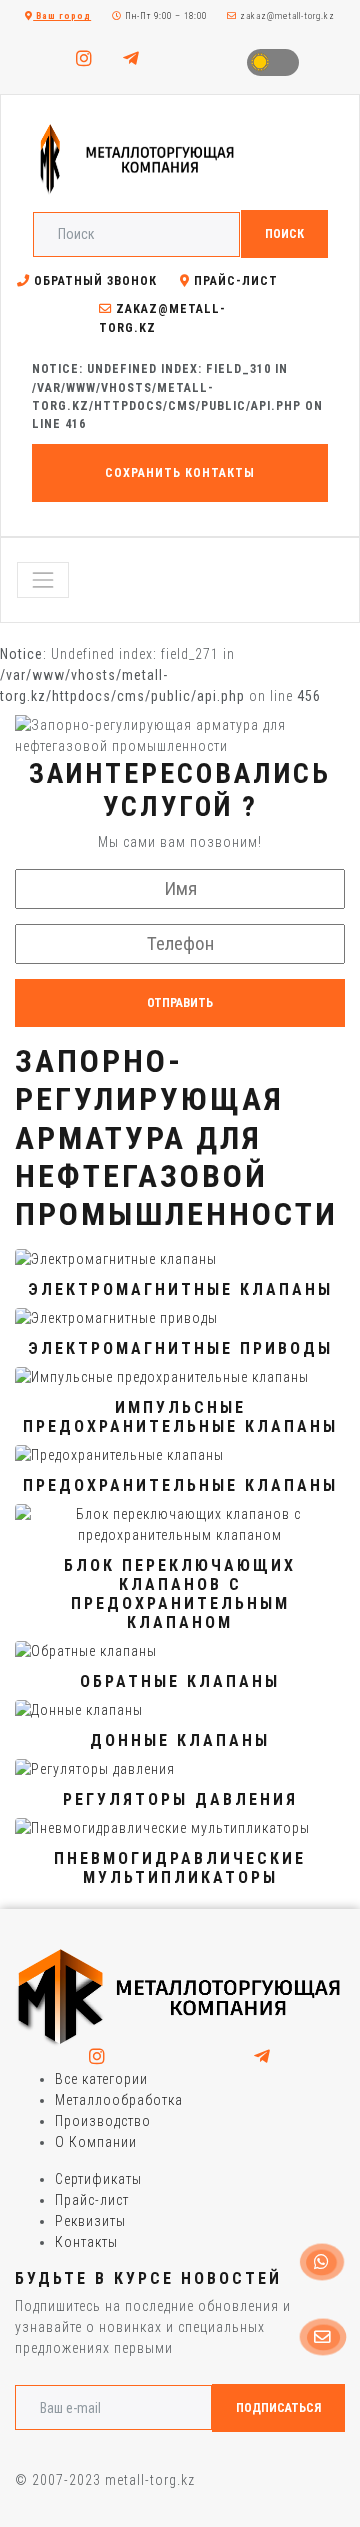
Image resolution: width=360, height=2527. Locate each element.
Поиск (284, 234)
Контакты (86, 2242)
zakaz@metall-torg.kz (286, 16)
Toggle (273, 62)
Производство (103, 2121)
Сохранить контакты (180, 473)
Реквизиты (90, 2221)
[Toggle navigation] (43, 580)
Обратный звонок (93, 281)
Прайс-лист (234, 281)
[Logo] (180, 1997)
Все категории (101, 2079)
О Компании (96, 2142)
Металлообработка (119, 2100)
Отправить (180, 1003)
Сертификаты (98, 2179)
